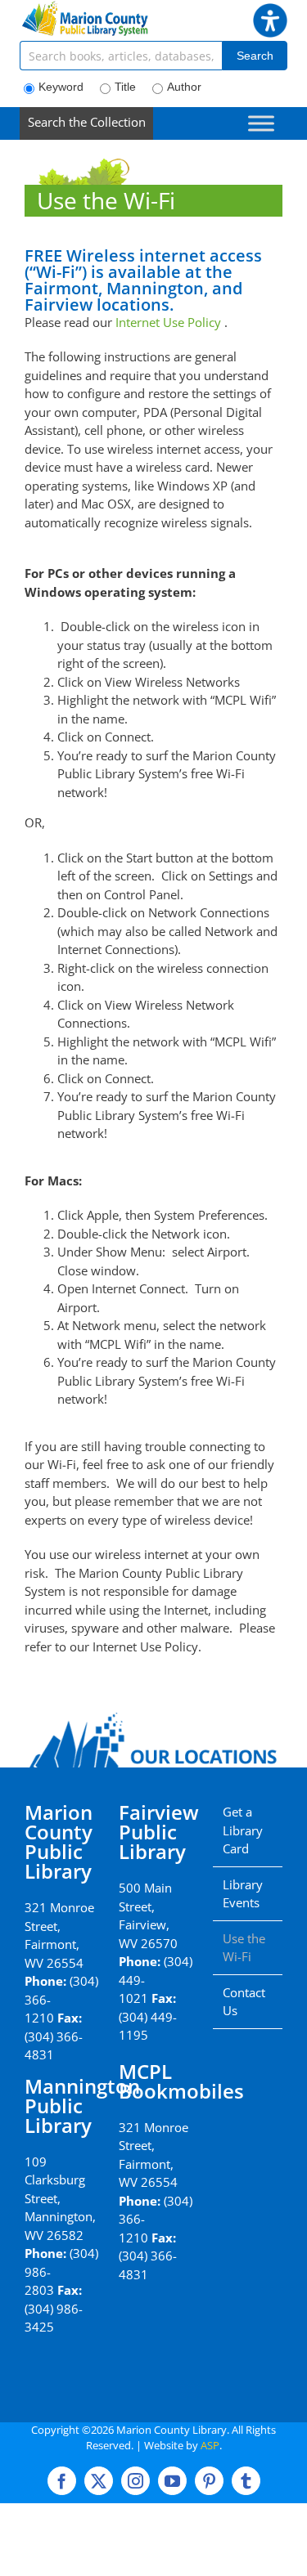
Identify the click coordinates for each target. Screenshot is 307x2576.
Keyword (61, 87)
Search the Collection (87, 122)
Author (184, 87)
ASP (210, 2445)
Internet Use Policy (168, 322)
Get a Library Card (243, 1830)
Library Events (243, 1894)
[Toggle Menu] (261, 123)
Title (125, 87)
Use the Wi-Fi (244, 1948)
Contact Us (244, 2002)
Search (255, 56)
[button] (270, 12)
